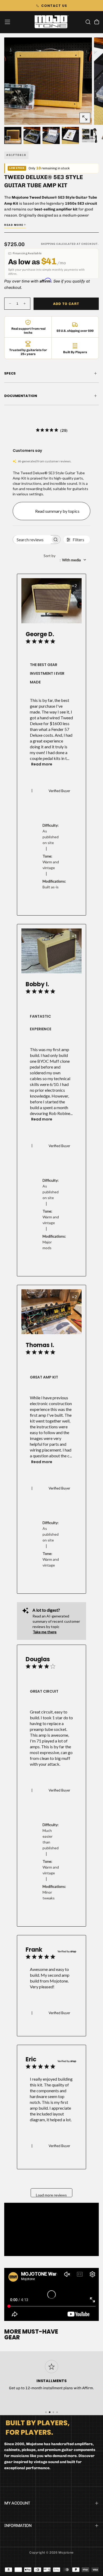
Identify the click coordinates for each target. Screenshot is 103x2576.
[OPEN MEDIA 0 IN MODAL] (85, 118)
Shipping (48, 244)
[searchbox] (32, 540)
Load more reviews (51, 2195)
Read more (42, 764)
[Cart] (97, 22)
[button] (7, 22)
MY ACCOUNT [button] (17, 2503)
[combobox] (67, 560)
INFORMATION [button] (18, 2525)
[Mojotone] (38, 2427)
